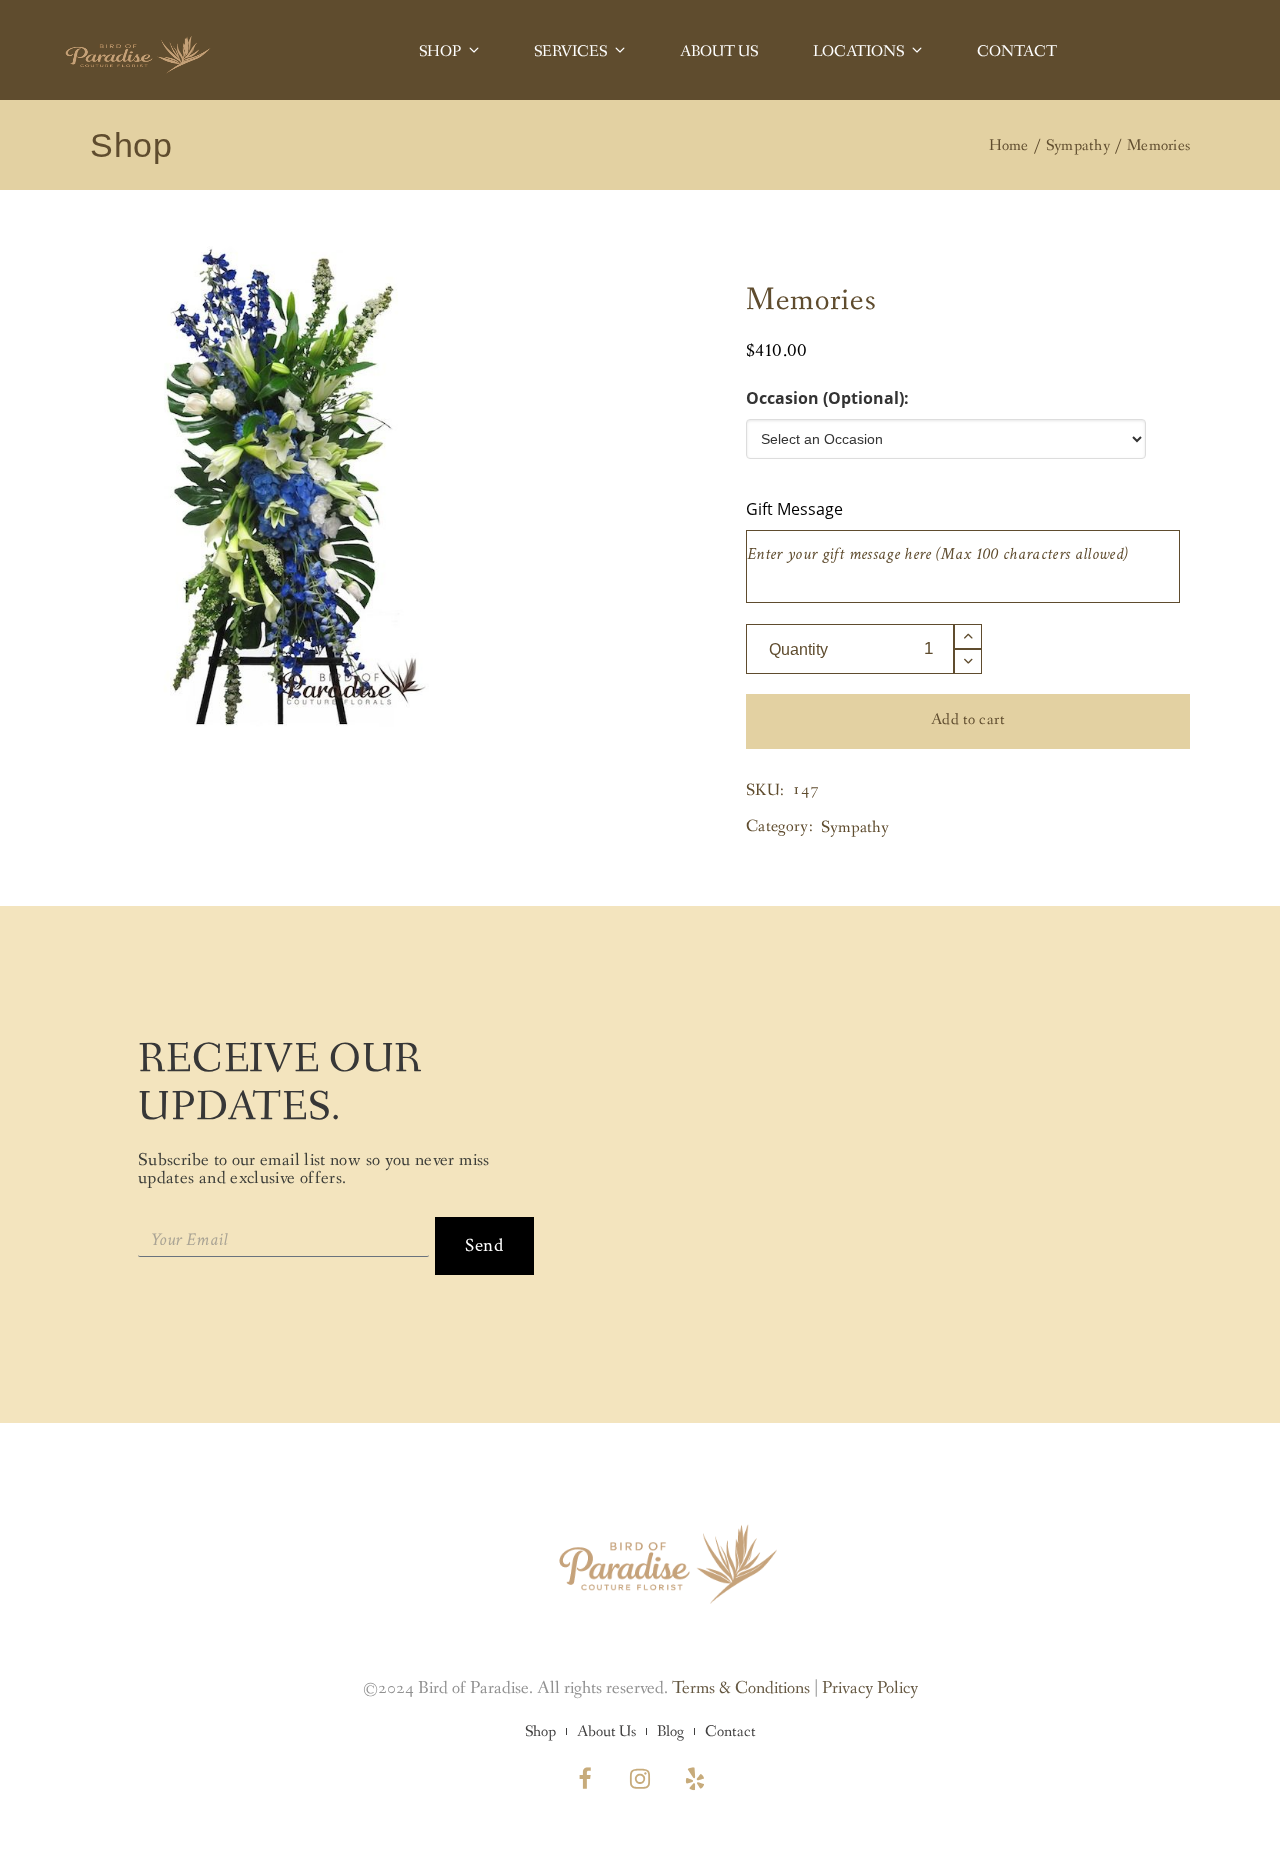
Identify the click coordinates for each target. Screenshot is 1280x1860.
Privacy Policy (870, 1688)
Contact (730, 1732)
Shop (540, 1732)
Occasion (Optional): (827, 398)
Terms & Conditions (741, 1688)
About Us (606, 1732)
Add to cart (968, 719)
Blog (670, 1732)
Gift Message (794, 509)
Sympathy (855, 827)
